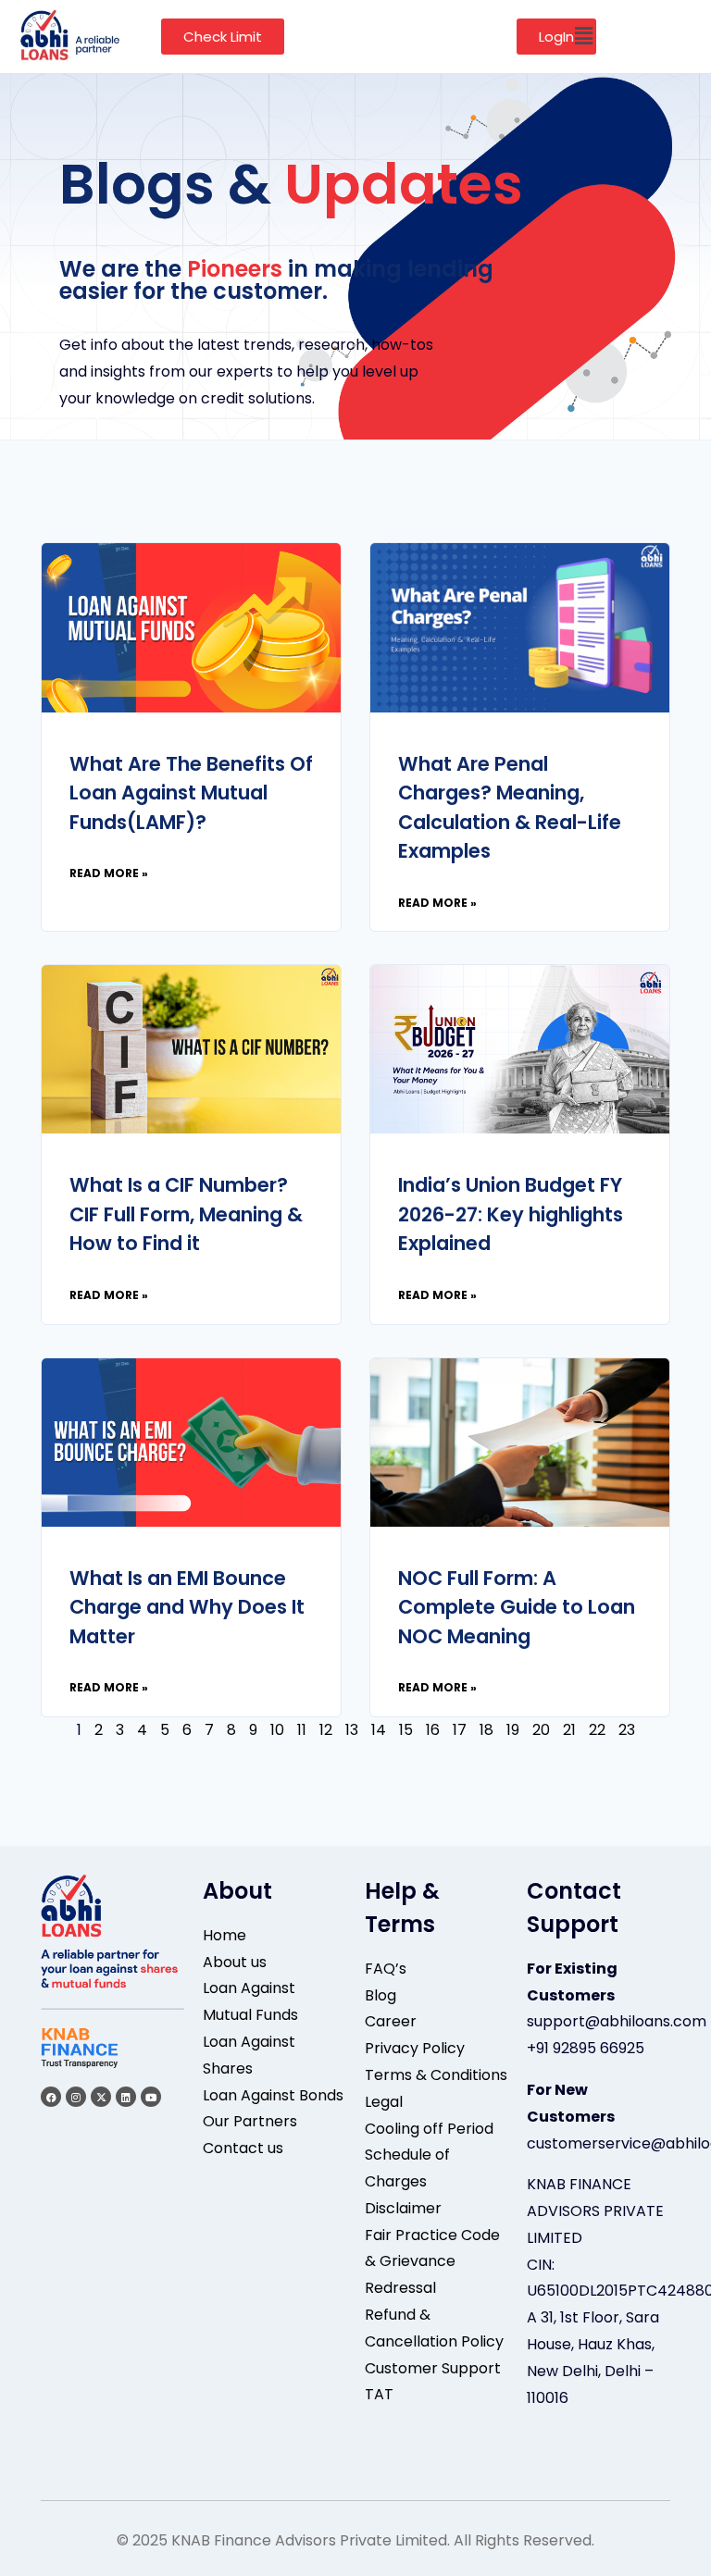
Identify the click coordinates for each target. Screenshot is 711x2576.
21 (569, 1730)
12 (326, 1730)
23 (627, 1730)
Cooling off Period (429, 2129)
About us (235, 1962)
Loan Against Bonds (273, 2095)
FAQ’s (386, 1969)
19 (513, 1730)
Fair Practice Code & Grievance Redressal (432, 2262)
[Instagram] (76, 2097)
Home (225, 1935)
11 (302, 1730)
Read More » (109, 873)
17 (460, 1730)
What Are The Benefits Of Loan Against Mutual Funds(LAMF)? (191, 793)
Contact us (243, 2148)
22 (597, 1730)
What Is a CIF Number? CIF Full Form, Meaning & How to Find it (186, 1214)
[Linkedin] (126, 2097)
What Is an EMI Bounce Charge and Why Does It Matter (187, 1607)
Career (391, 2021)
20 (541, 1730)
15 (406, 1730)
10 (277, 1730)
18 (486, 1730)
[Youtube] (151, 2097)
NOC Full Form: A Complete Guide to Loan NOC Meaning (517, 1607)
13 (352, 1730)
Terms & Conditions (436, 2075)
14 (379, 1730)
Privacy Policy (415, 2048)
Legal (384, 2102)
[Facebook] (51, 2097)
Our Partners (250, 2121)
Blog (380, 1995)
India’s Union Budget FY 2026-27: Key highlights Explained (511, 1214)
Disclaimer (403, 2208)
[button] (583, 36)
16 (433, 1730)
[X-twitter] (101, 2097)
